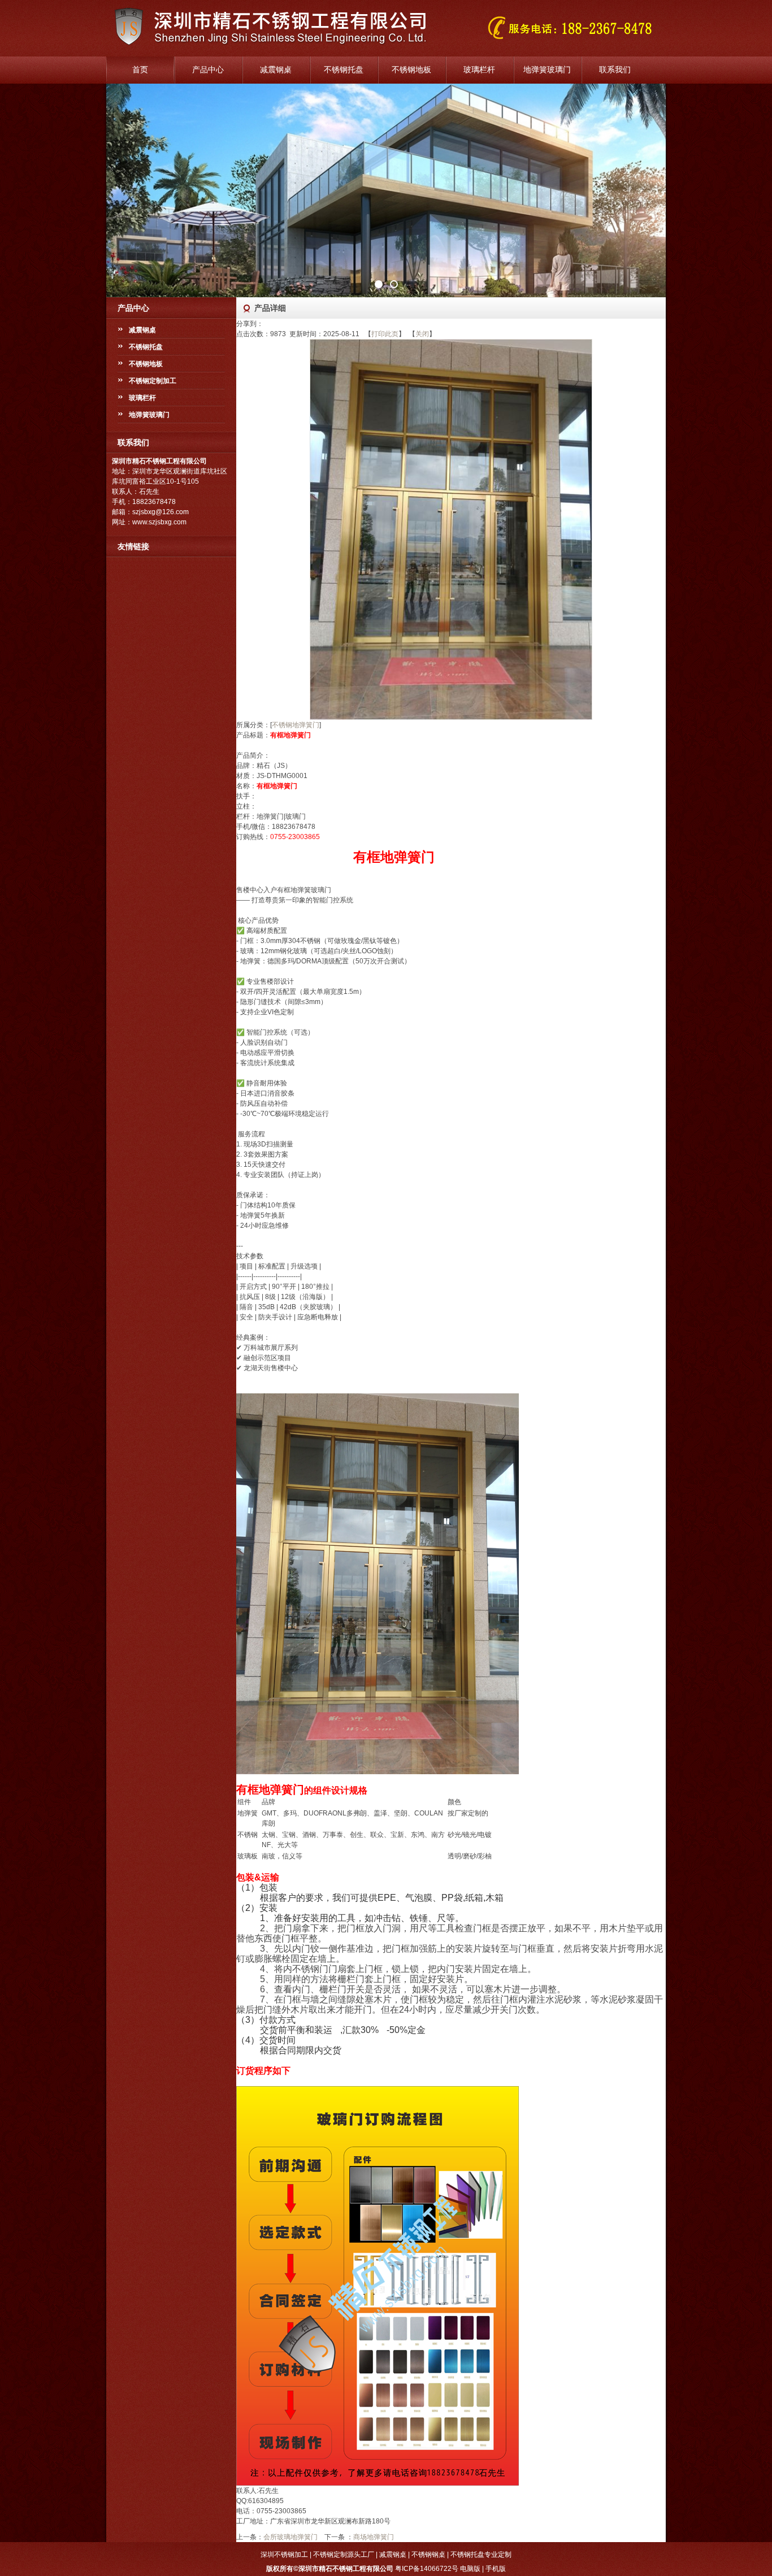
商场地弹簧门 (374, 2537)
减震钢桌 (276, 70)
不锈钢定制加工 (153, 381)
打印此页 (385, 334)
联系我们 (615, 70)
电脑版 (470, 2569)
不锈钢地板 (411, 70)
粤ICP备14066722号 (427, 2569)
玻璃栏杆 (479, 70)
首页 (140, 70)
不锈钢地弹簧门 (296, 725)
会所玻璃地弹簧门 (290, 2537)
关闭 (422, 334)
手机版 (496, 2569)
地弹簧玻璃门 (547, 70)
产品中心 (208, 70)
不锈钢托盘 (344, 70)
